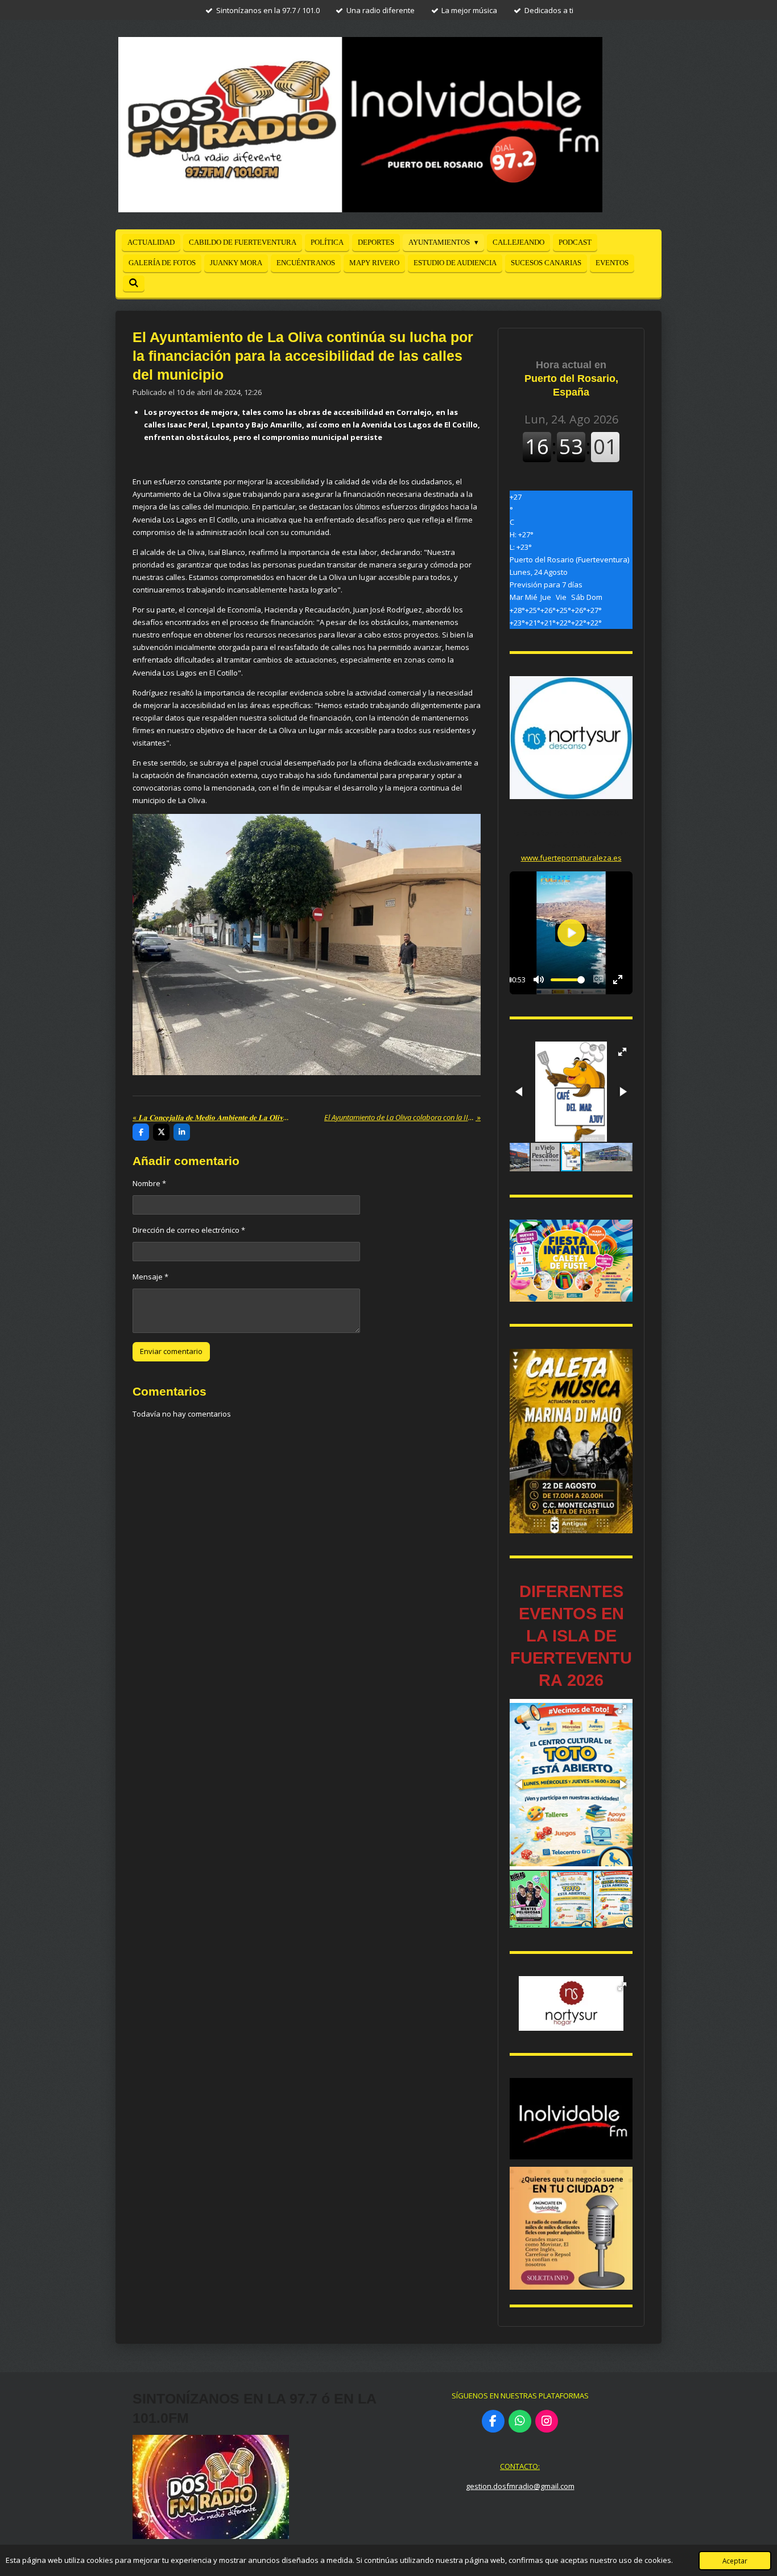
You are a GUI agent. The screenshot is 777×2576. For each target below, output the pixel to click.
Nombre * (149, 1183)
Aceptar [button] (735, 2561)
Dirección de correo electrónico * (189, 1230)
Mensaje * (150, 1277)
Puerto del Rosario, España (571, 378)
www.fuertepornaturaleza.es (571, 858)
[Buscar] (134, 283)
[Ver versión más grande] (571, 1261)
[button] (622, 1052)
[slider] (568, 980)
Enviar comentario (171, 1351)
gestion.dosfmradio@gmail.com (520, 2486)
